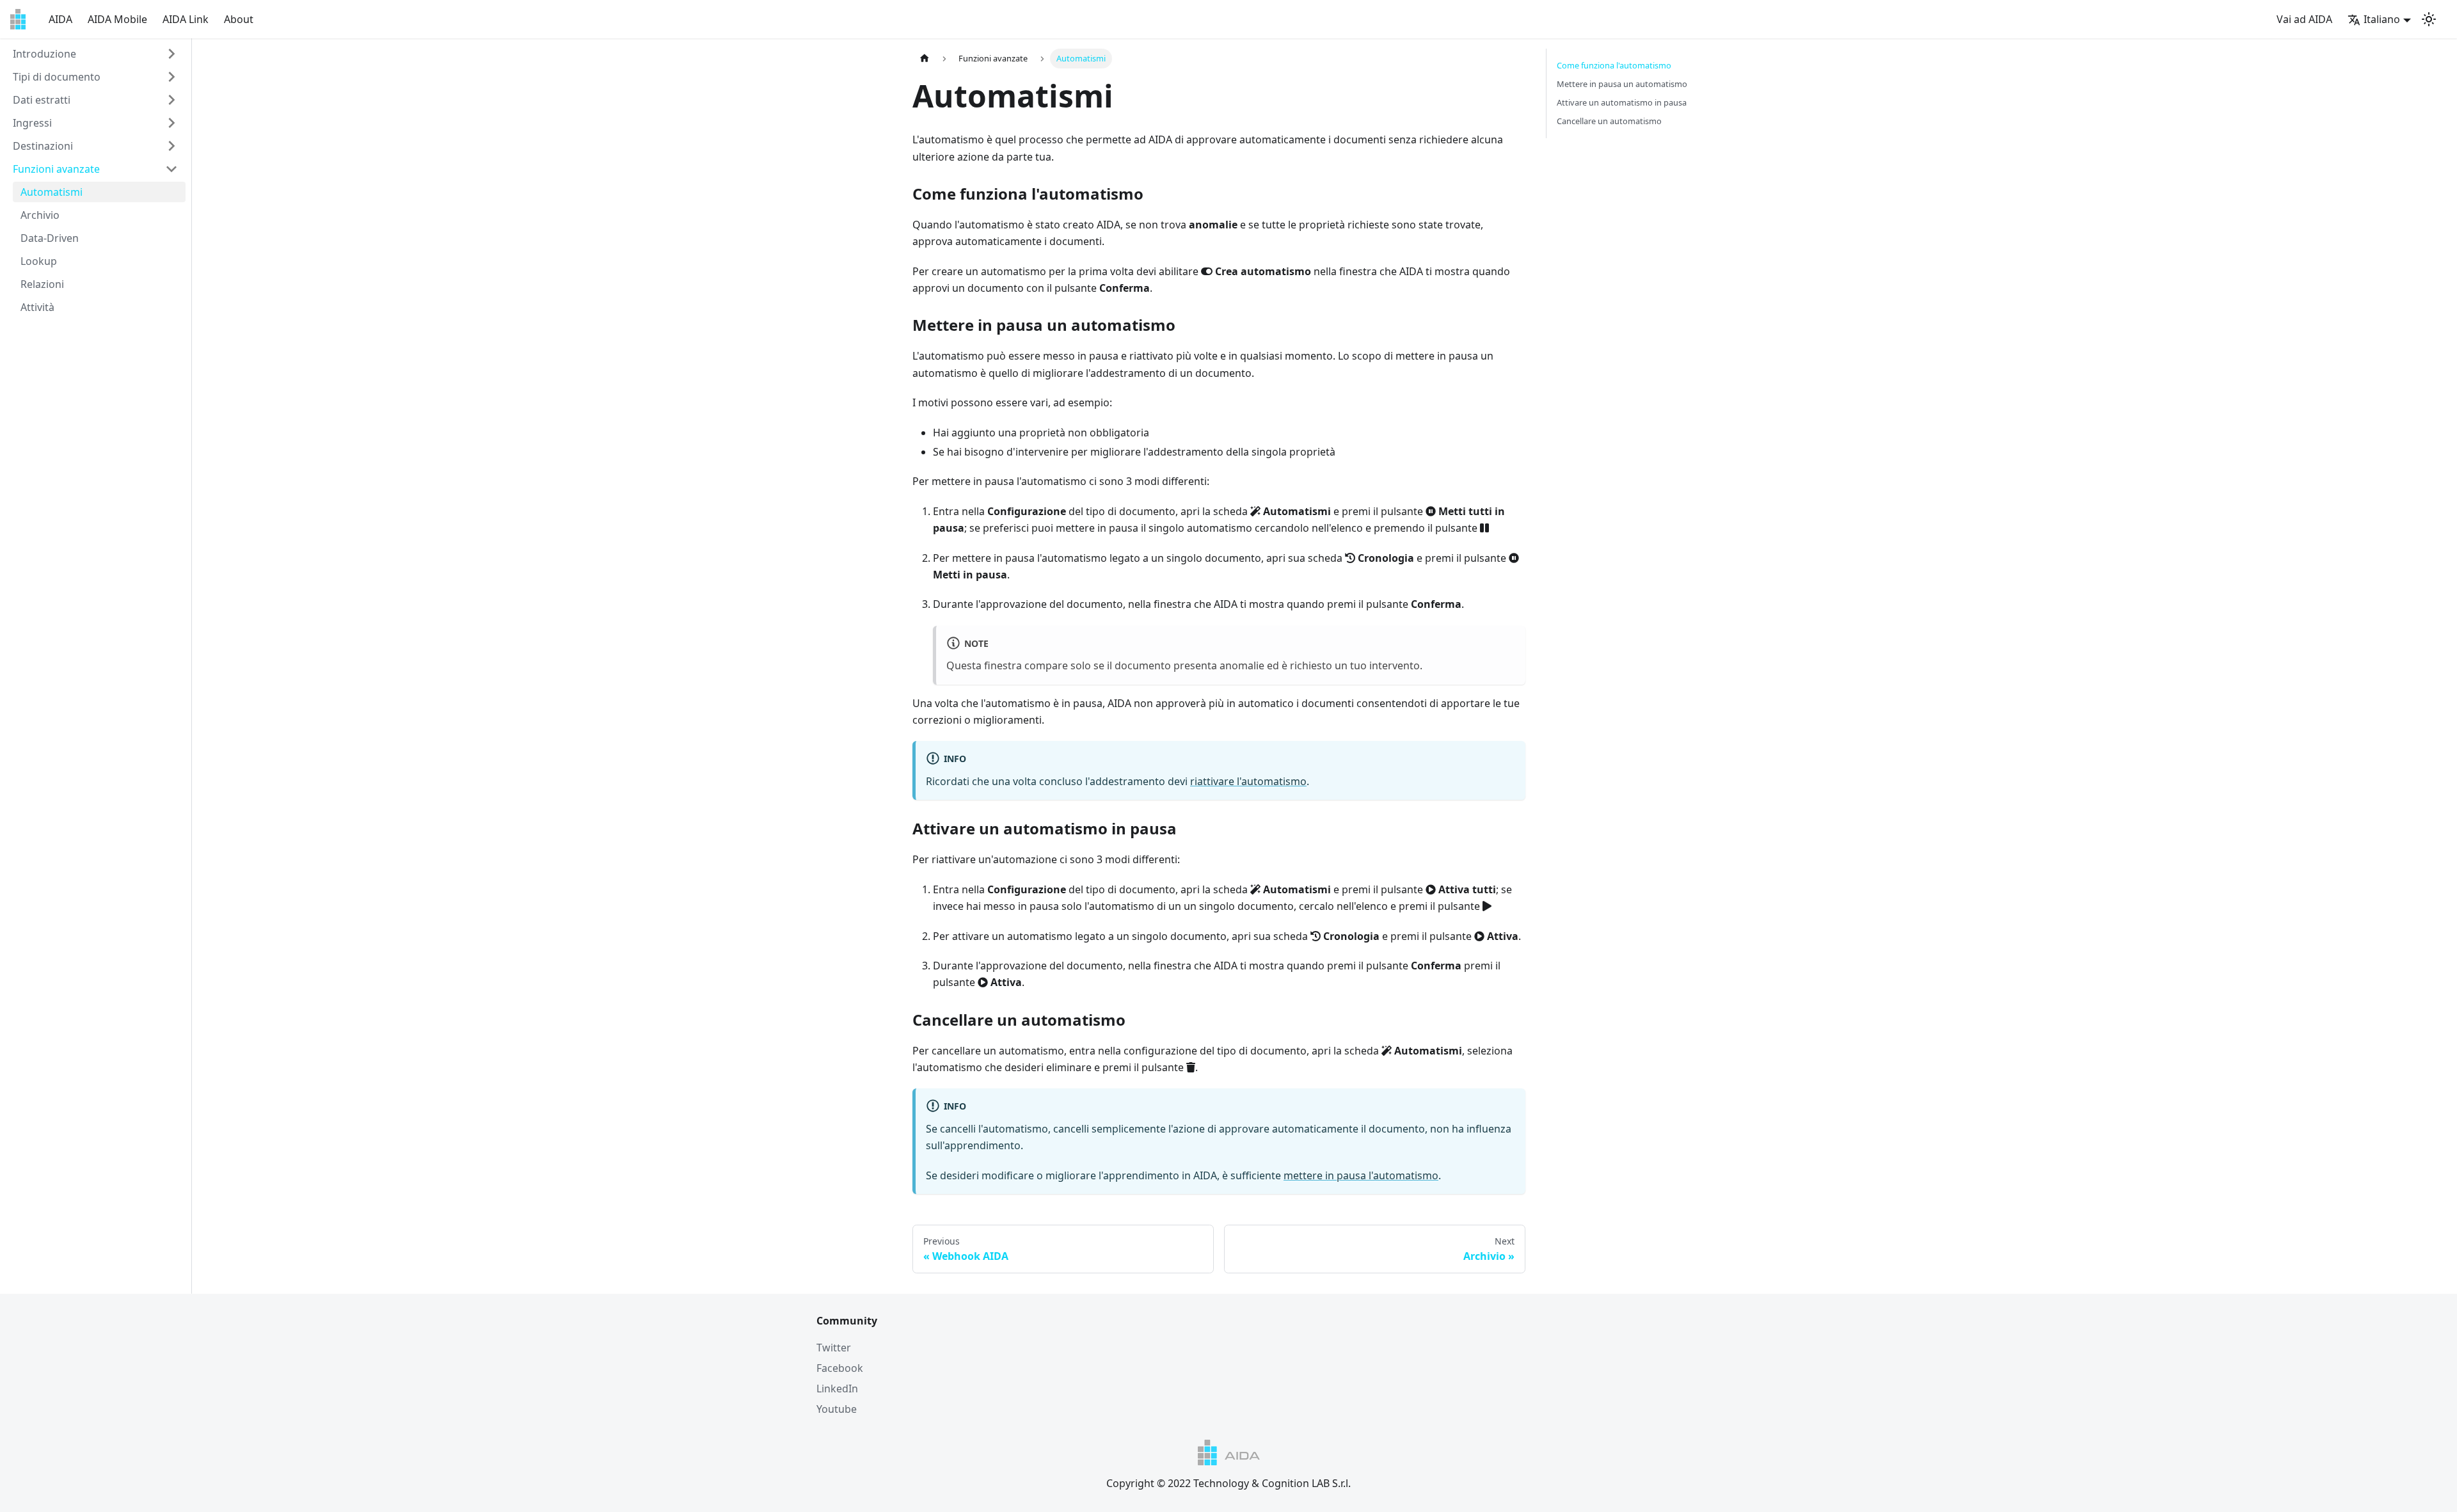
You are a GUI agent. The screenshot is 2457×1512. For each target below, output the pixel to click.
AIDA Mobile (117, 19)
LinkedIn (837, 1389)
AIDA (60, 19)
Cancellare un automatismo (1609, 121)
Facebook (840, 1368)
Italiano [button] (2382, 19)
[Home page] (925, 59)
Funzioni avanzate (56, 169)
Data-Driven (50, 238)
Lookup (39, 261)
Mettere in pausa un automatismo (1622, 84)
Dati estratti (42, 100)
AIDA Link (186, 19)
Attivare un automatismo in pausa (1622, 102)
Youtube (837, 1409)
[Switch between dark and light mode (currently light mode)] (2429, 19)
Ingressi (32, 123)
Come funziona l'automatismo (1614, 65)
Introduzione (44, 54)
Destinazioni (43, 146)
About (239, 19)
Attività (37, 307)
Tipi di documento (57, 77)
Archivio (40, 215)
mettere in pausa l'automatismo (1361, 1175)
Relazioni (42, 284)
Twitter (834, 1348)
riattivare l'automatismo (1248, 781)
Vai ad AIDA (2304, 19)
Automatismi (52, 192)
